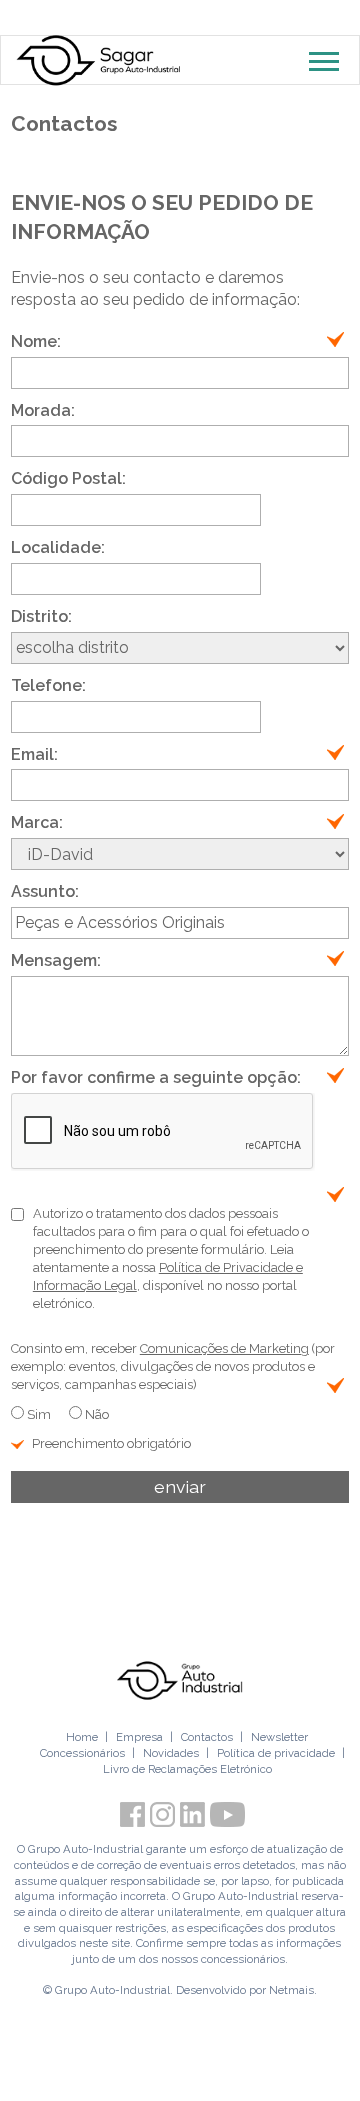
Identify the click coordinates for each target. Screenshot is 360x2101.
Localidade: (58, 547)
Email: (34, 754)
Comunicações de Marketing (224, 1348)
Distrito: (41, 616)
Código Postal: (68, 478)
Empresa (139, 1737)
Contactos (207, 1737)
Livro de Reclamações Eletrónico (187, 1769)
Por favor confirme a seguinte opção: (156, 1077)
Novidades (171, 1753)
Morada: (43, 410)
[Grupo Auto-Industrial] (179, 1680)
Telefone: (48, 685)
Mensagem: (56, 960)
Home (82, 1737)
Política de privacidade (276, 1753)
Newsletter (279, 1737)
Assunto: (45, 891)
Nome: (36, 341)
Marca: (37, 822)
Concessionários (82, 1753)
